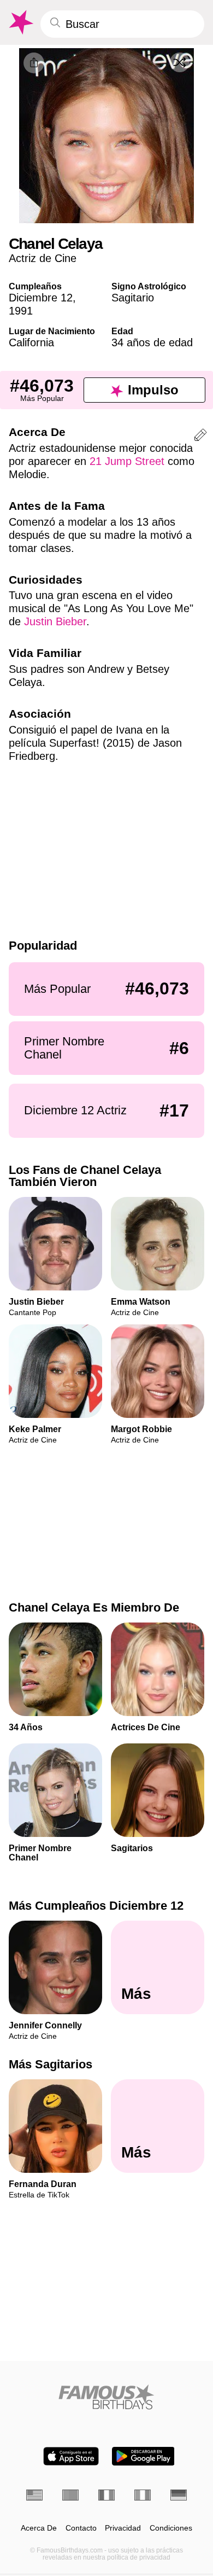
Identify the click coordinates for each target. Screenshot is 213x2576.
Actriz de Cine (43, 258)
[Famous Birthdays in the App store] (71, 2456)
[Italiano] (143, 2495)
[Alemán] (179, 2495)
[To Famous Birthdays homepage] (20, 22)
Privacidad (123, 2528)
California (31, 342)
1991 (21, 311)
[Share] (34, 63)
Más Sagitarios (51, 2064)
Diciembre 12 (41, 298)
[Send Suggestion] (200, 437)
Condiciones (171, 2528)
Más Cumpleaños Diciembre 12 (96, 1906)
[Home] (106, 2397)
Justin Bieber (55, 621)
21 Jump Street (127, 461)
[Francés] (106, 2495)
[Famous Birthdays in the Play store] (143, 2456)
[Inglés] (34, 2495)
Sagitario (133, 298)
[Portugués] (70, 2495)
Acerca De (39, 2528)
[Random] (180, 62)
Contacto (81, 2528)
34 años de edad (152, 342)
